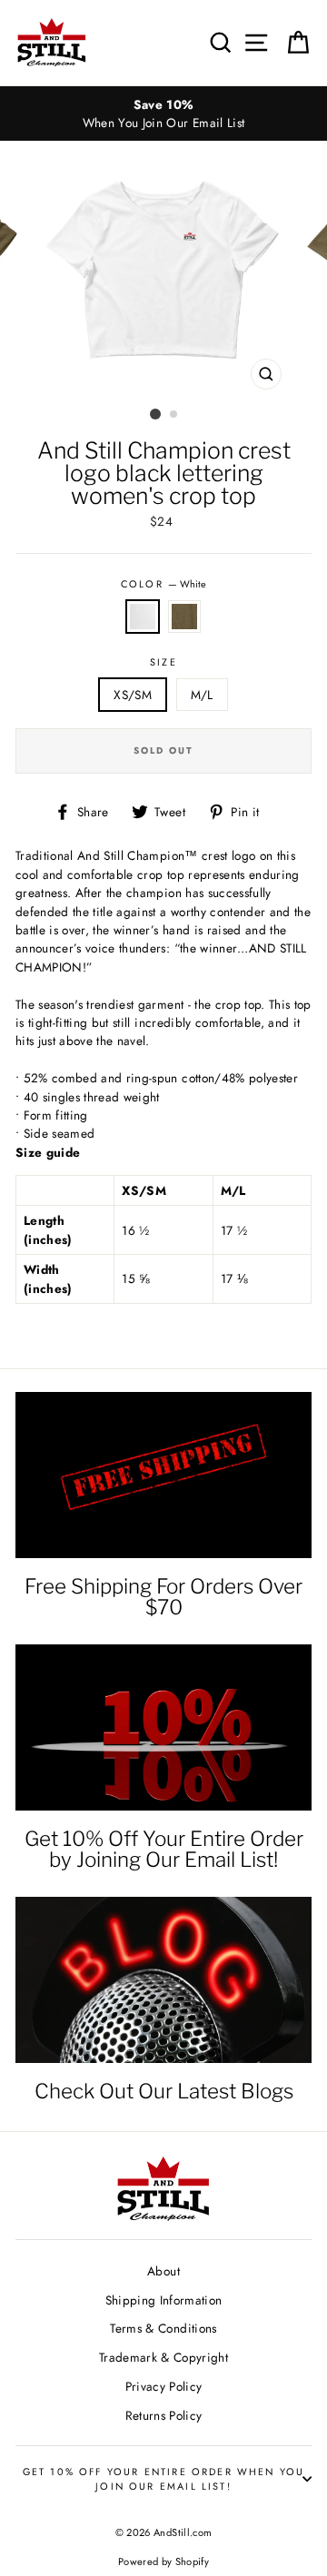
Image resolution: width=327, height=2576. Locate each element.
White (143, 617)
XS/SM (133, 695)
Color (163, 584)
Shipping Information (164, 2300)
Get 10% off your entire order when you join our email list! (164, 2479)
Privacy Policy (164, 2386)
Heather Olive (184, 617)
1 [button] (155, 414)
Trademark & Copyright (163, 2357)
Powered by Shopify (163, 2561)
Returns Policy (164, 2415)
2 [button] (174, 415)
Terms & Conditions (163, 2328)
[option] (163, 114)
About (163, 2271)
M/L (202, 695)
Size (163, 662)
